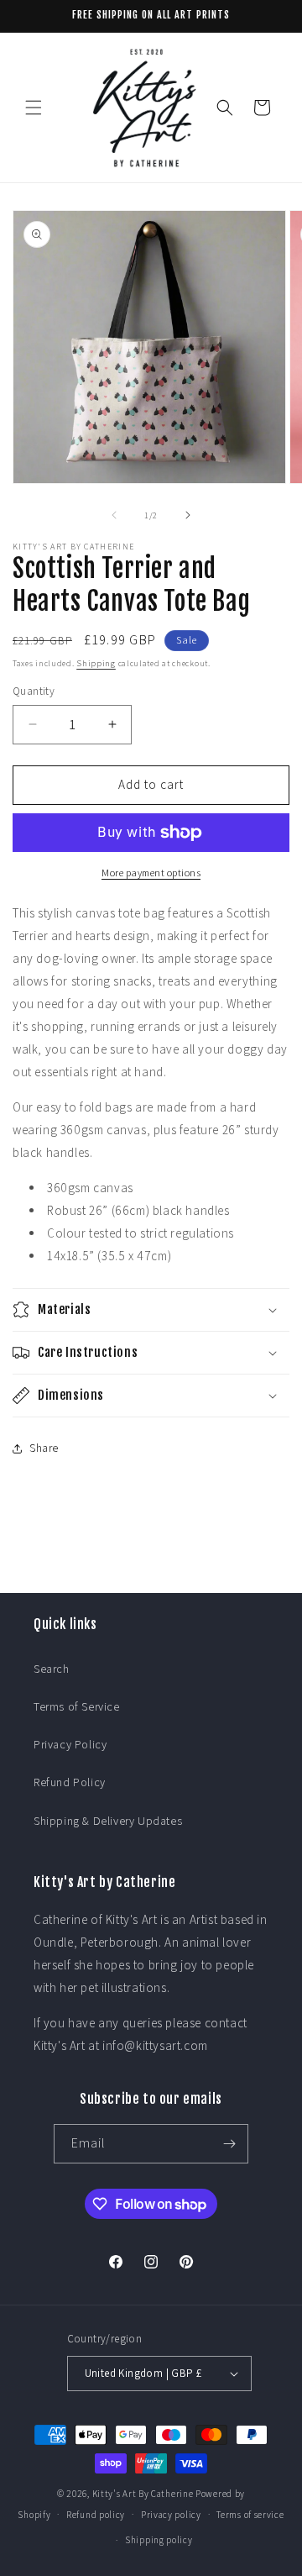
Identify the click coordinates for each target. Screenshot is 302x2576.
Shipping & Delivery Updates (108, 1821)
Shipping (96, 663)
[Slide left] (114, 515)
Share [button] (44, 1448)
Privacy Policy (70, 1744)
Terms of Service (77, 1706)
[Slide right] (188, 515)
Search (52, 1669)
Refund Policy (70, 1782)
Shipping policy (159, 2540)
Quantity (34, 691)
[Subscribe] (229, 2144)
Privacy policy (171, 2515)
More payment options (151, 873)
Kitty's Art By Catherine (143, 2494)
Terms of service (250, 2515)
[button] (34, 108)
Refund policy (96, 2515)
